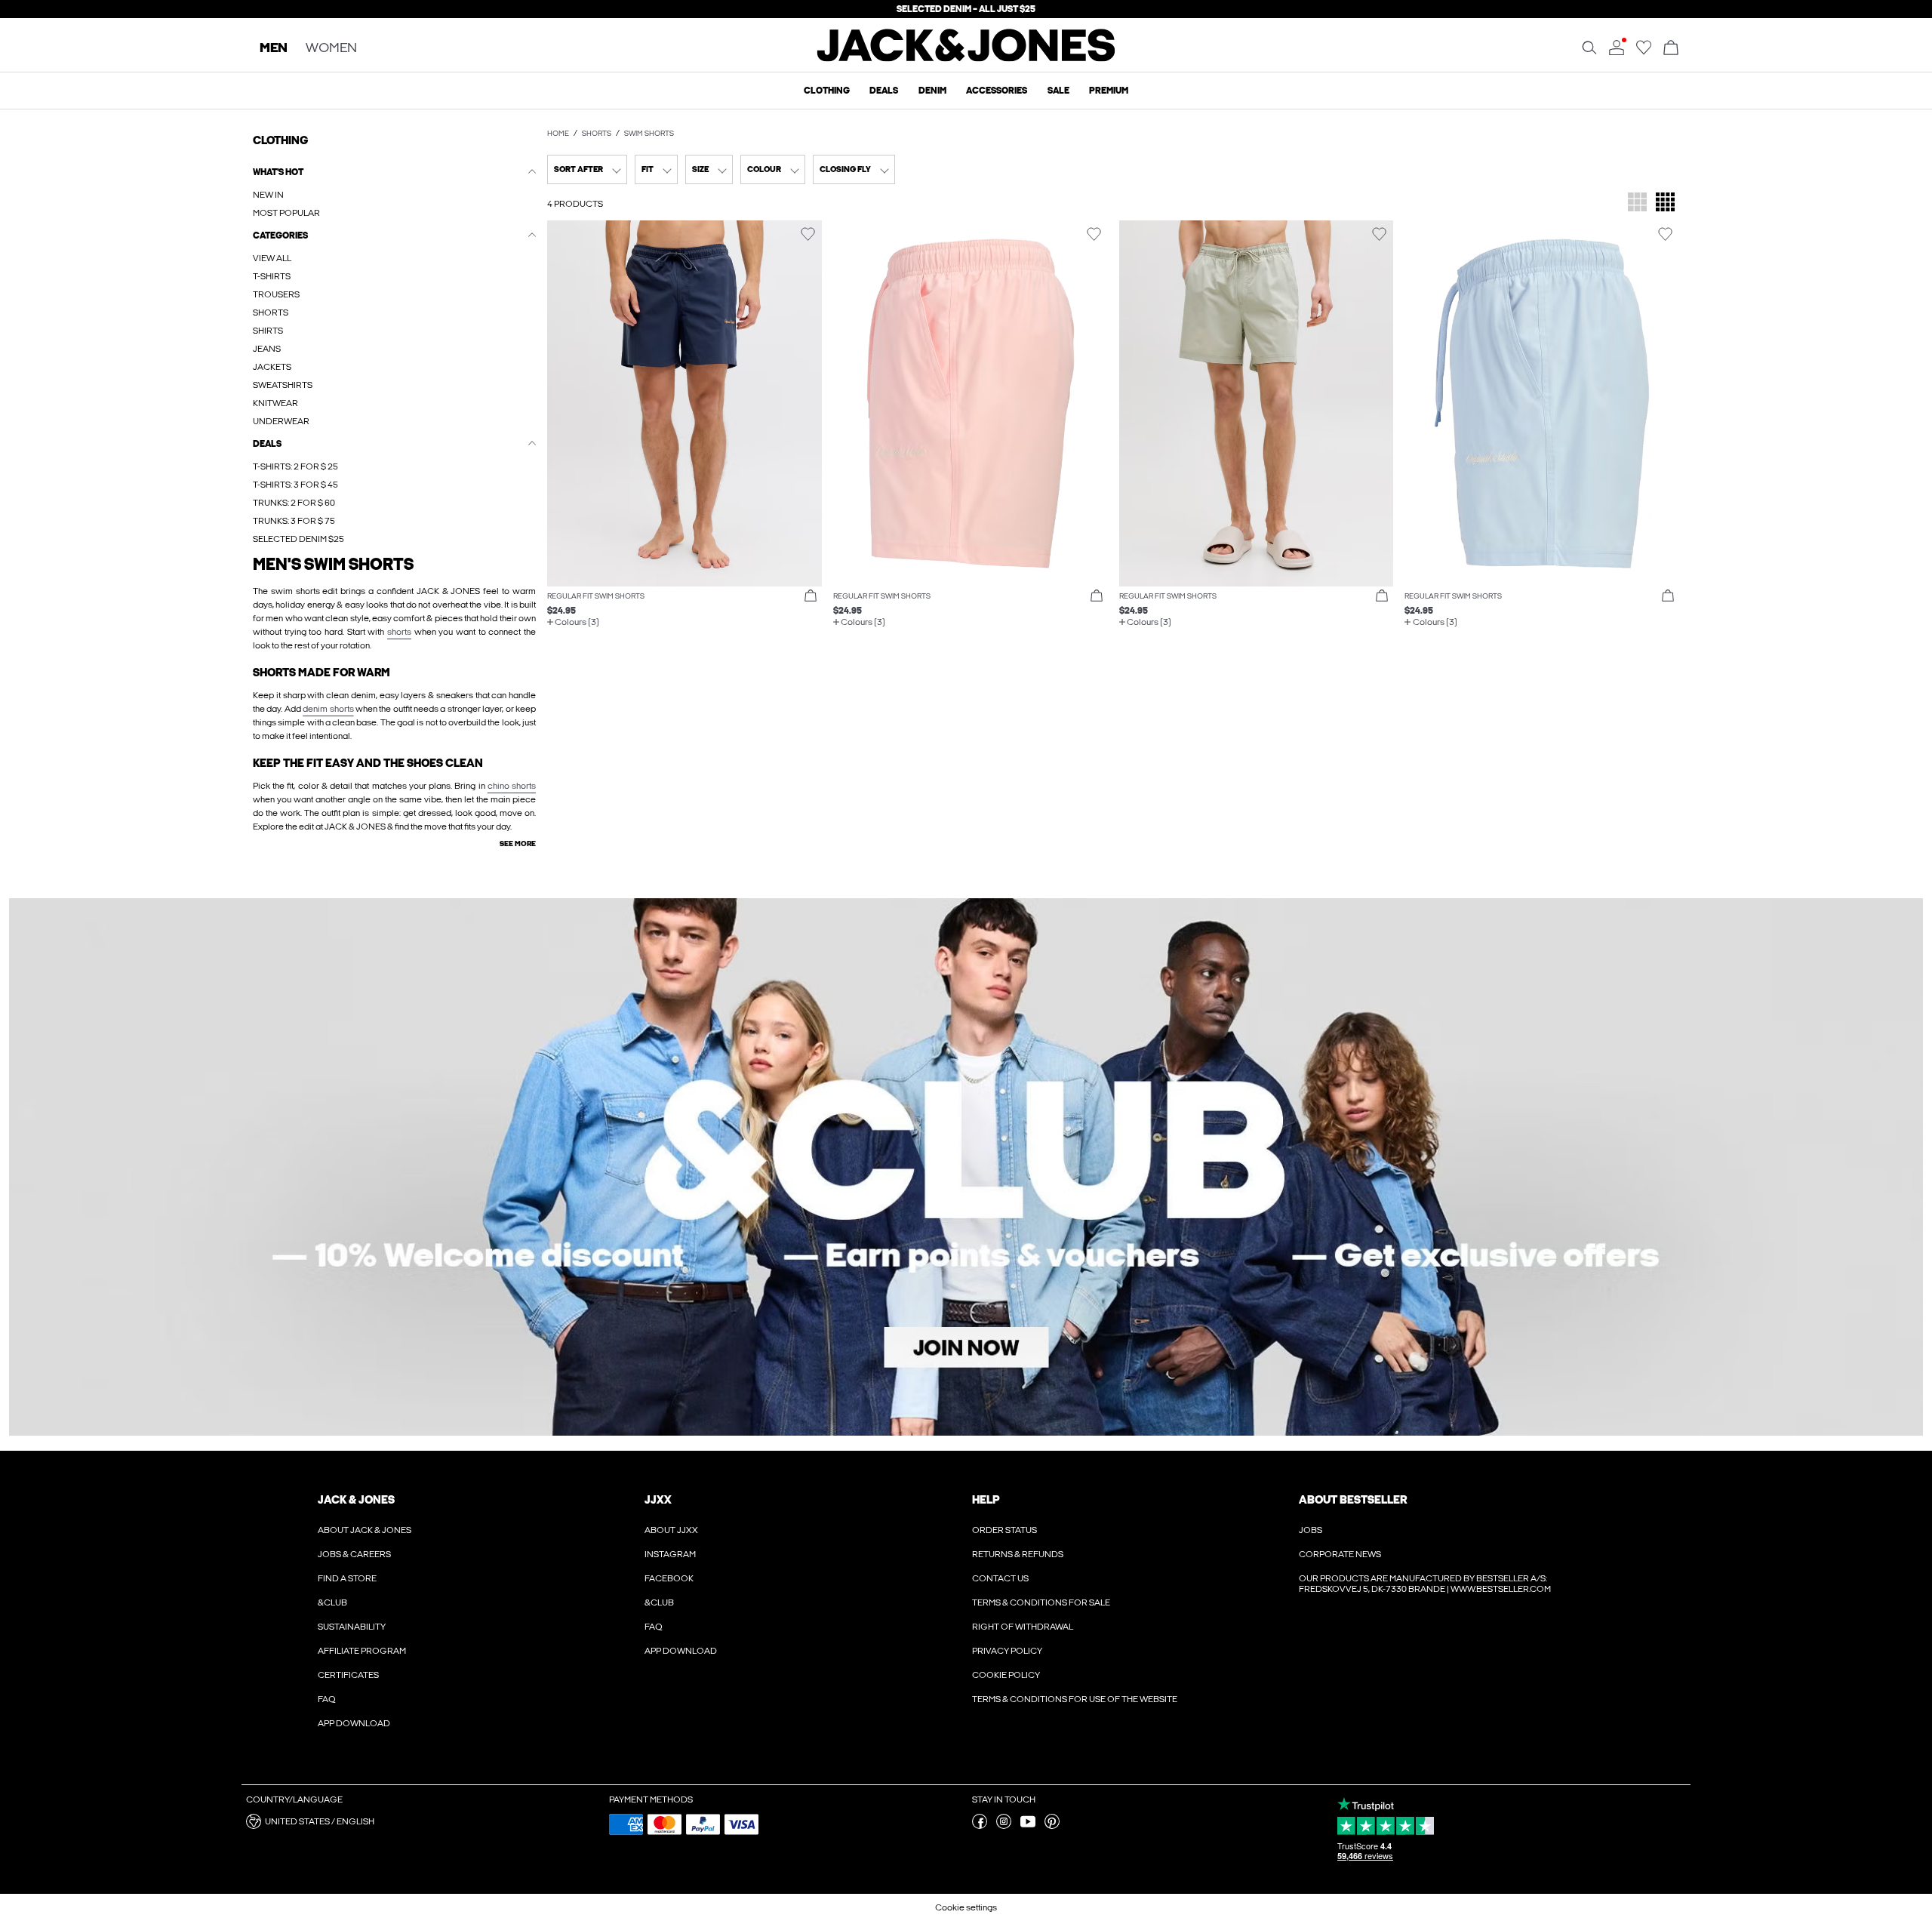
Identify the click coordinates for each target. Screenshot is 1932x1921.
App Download (354, 1723)
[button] (685, 403)
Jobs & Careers (354, 1554)
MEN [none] (274, 49)
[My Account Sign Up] (966, 1167)
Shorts (597, 134)
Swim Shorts (649, 134)
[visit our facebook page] (980, 1826)
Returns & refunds (1018, 1554)
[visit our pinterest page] (1052, 1826)
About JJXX (671, 1530)
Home (558, 134)
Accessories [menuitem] (997, 91)
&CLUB (332, 1602)
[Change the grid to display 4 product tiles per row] (1665, 203)
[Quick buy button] (811, 596)
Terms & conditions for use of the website (1075, 1699)
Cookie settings (966, 1907)
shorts (399, 632)
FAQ (327, 1699)
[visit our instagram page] (1004, 1826)
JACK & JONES (356, 1500)
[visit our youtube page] (1028, 1826)
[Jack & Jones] (966, 58)
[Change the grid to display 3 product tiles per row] (1637, 203)
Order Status (1004, 1530)
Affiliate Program (362, 1651)
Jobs (1311, 1530)
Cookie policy (1006, 1675)
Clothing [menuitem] (827, 91)
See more (518, 844)
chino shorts (512, 786)
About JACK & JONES (365, 1530)
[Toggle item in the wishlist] (808, 234)
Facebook (669, 1578)
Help (986, 1500)
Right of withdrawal (1023, 1627)
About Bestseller (1353, 1500)
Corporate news (1340, 1554)
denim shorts (328, 709)
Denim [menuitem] (932, 91)
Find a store (347, 1578)
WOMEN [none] (331, 49)
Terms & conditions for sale (1041, 1602)
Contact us (1000, 1578)
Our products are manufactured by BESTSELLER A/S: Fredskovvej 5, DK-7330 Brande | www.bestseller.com (1425, 1584)
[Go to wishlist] (1644, 52)
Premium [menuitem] (1109, 91)
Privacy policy (1007, 1651)
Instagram (670, 1554)
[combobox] (587, 169)
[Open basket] (1671, 49)
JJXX (658, 1500)
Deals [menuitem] (884, 91)
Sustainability (352, 1627)
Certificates (348, 1675)
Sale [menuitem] (1058, 91)
